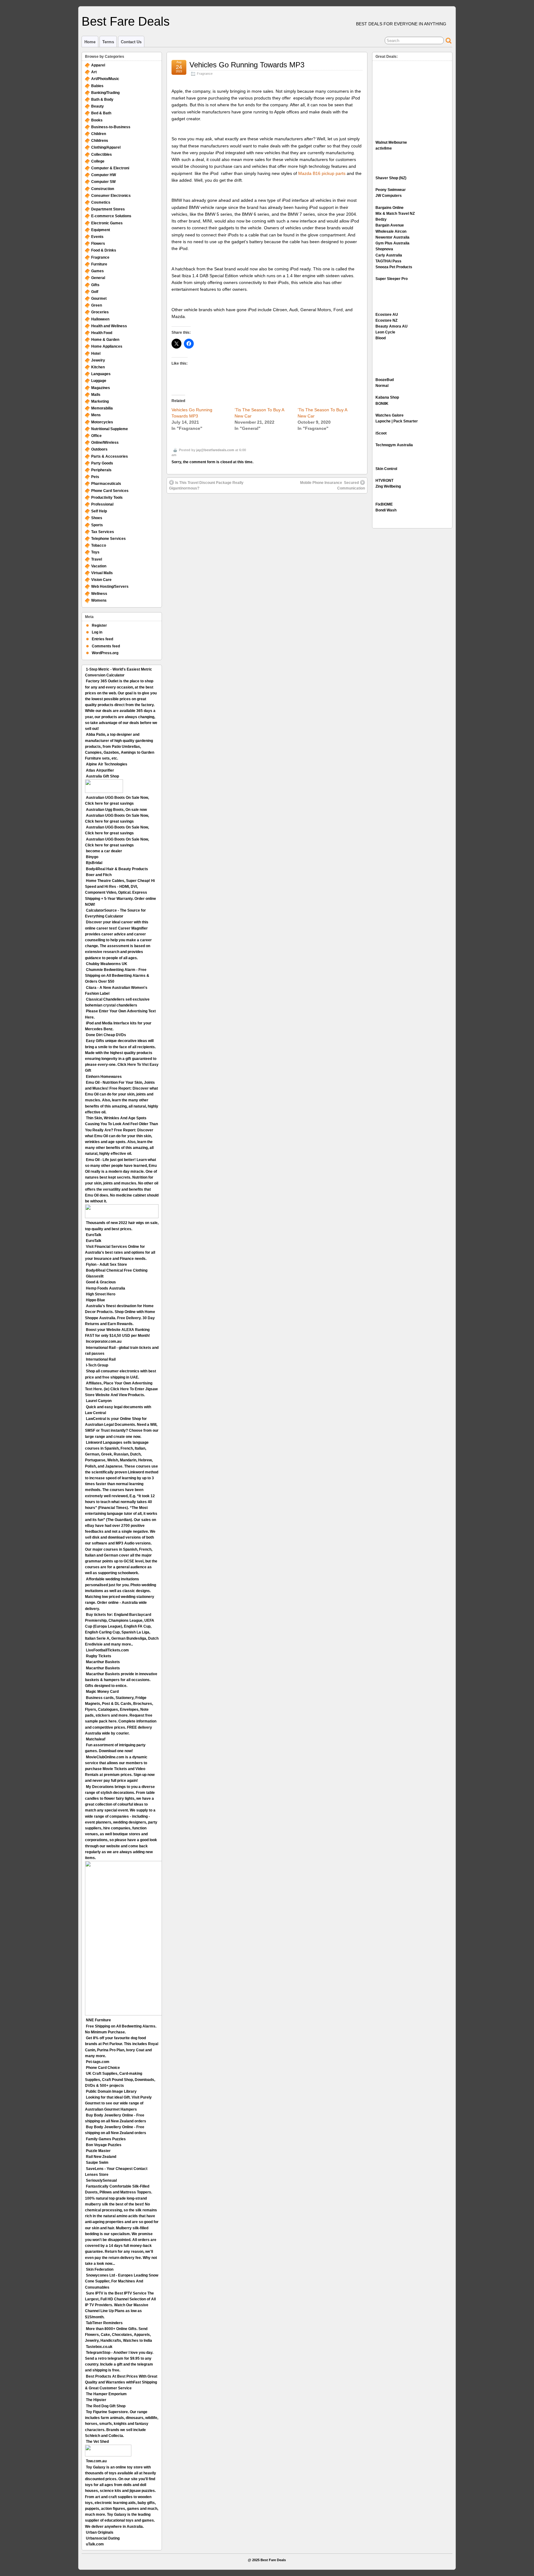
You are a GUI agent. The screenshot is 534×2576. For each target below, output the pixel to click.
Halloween (100, 319)
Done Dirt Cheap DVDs (106, 1035)
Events (97, 237)
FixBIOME (384, 504)
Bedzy (381, 219)
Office (96, 436)
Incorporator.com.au (104, 1341)
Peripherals (101, 470)
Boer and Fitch (99, 875)
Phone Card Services (110, 491)
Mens (96, 415)
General (98, 278)
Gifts (95, 285)
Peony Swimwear (391, 190)
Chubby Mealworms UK (107, 964)
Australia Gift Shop (102, 776)
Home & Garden (105, 340)
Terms (108, 42)
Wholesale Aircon (391, 231)
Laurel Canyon (99, 1401)
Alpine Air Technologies (107, 764)
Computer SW (103, 182)
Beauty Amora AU (392, 326)
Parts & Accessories (110, 456)
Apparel (98, 65)
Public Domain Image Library (111, 2091)
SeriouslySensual (101, 2180)
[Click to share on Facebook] (189, 344)
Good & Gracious (101, 1282)
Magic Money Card (102, 1692)
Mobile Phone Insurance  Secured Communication (333, 485)
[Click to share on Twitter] (176, 344)
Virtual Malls (102, 573)
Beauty (97, 106)
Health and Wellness (109, 326)
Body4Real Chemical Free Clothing (117, 1270)
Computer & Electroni (110, 168)
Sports (97, 525)
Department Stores (108, 209)
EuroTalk (94, 1235)
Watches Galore (390, 415)
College (98, 161)
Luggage (99, 381)
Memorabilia (102, 408)
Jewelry (98, 360)
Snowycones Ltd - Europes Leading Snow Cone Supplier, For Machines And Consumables (122, 2281)
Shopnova (384, 249)
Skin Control (386, 469)
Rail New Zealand (101, 2157)
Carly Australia (389, 255)
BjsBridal (94, 863)
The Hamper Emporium (106, 2394)
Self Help (99, 511)
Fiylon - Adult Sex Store (106, 1265)
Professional (102, 504)
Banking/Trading (105, 93)
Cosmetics (101, 202)
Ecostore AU (387, 315)
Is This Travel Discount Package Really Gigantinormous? (206, 485)
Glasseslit (95, 1276)
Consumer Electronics (111, 196)
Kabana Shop (387, 397)
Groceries (100, 312)
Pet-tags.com (98, 2062)
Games (97, 271)
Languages (101, 374)
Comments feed (106, 646)
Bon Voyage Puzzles (104, 2145)
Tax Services (103, 532)
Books (97, 120)
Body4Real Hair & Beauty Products (117, 869)
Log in (97, 632)
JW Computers (389, 196)
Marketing (100, 401)
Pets (95, 477)
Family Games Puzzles (106, 2139)
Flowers (98, 244)
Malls (96, 395)
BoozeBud (385, 380)
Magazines (101, 388)
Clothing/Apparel (106, 147)
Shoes (97, 518)
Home (90, 42)
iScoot (381, 433)
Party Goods (102, 463)
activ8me (384, 148)
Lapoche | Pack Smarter (397, 421)
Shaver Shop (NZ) (391, 178)
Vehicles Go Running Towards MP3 (247, 65)
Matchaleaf (96, 1739)
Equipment (101, 230)
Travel (97, 559)
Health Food (102, 333)
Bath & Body (102, 100)
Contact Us (131, 42)
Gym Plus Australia (392, 243)
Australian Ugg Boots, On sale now (116, 810)
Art (94, 72)
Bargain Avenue (390, 225)
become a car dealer (104, 851)
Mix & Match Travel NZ (395, 214)
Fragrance (205, 74)
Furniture (99, 264)
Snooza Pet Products (394, 267)
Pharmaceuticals (106, 484)
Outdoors (99, 449)
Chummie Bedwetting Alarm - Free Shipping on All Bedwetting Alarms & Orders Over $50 (117, 976)
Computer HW (104, 175)
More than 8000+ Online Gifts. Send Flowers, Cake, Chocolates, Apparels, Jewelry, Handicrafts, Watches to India (119, 2335)
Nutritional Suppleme (110, 429)
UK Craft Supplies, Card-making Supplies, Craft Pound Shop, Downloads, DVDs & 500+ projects (120, 2079)
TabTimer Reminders (104, 2323)
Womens (99, 600)
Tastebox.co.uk (99, 2347)
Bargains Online (390, 208)
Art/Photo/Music (105, 79)
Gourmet (99, 299)
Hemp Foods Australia (106, 1288)
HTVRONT (384, 481)
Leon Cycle (385, 332)
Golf (95, 292)
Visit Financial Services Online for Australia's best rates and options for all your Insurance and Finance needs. (120, 1252)
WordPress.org (105, 653)
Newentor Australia (392, 237)
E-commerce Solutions (111, 216)
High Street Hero (101, 1294)
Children (99, 134)
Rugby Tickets (99, 1656)
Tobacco (99, 545)
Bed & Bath (101, 113)
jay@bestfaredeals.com (215, 450)
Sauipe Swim (97, 2163)
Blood (381, 338)
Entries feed (102, 639)
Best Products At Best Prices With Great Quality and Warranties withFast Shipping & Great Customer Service (121, 2382)
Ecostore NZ (386, 320)
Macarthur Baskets (103, 1662)
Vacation (99, 566)
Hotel (96, 354)
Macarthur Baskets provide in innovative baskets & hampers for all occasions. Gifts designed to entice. (121, 1680)
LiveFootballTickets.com (107, 1650)
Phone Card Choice (103, 2068)
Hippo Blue (95, 1300)
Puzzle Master (98, 2151)
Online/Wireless (105, 443)
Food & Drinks (104, 250)
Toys (95, 552)
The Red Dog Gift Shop (106, 2406)
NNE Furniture (98, 2020)
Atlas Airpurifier (100, 770)
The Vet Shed (97, 2442)
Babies (97, 86)
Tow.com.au (96, 2461)
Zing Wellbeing (388, 486)
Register (99, 625)
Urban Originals (100, 2532)
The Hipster (96, 2400)
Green (97, 305)
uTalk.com (95, 2544)
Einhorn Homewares (104, 1077)
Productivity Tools (107, 498)
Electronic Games (107, 223)
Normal (382, 386)
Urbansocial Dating (103, 2538)
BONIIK (382, 404)
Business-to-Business (111, 127)
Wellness (99, 594)
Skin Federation (100, 2269)
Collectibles (102, 155)
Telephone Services (108, 539)
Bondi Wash (386, 510)
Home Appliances (107, 346)
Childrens (100, 141)
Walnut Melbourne (391, 142)
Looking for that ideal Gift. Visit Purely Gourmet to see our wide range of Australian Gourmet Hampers (118, 2103)
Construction (103, 189)
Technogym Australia (394, 445)
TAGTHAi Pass (388, 261)
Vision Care (101, 580)
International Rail (101, 1359)
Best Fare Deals (126, 21)
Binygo (92, 857)
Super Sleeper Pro (392, 279)
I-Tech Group (97, 1365)
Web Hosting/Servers (110, 587)
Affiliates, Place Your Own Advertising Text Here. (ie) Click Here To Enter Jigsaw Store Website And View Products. (121, 1389)
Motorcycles (102, 422)
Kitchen (98, 367)
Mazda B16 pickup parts (322, 173)
